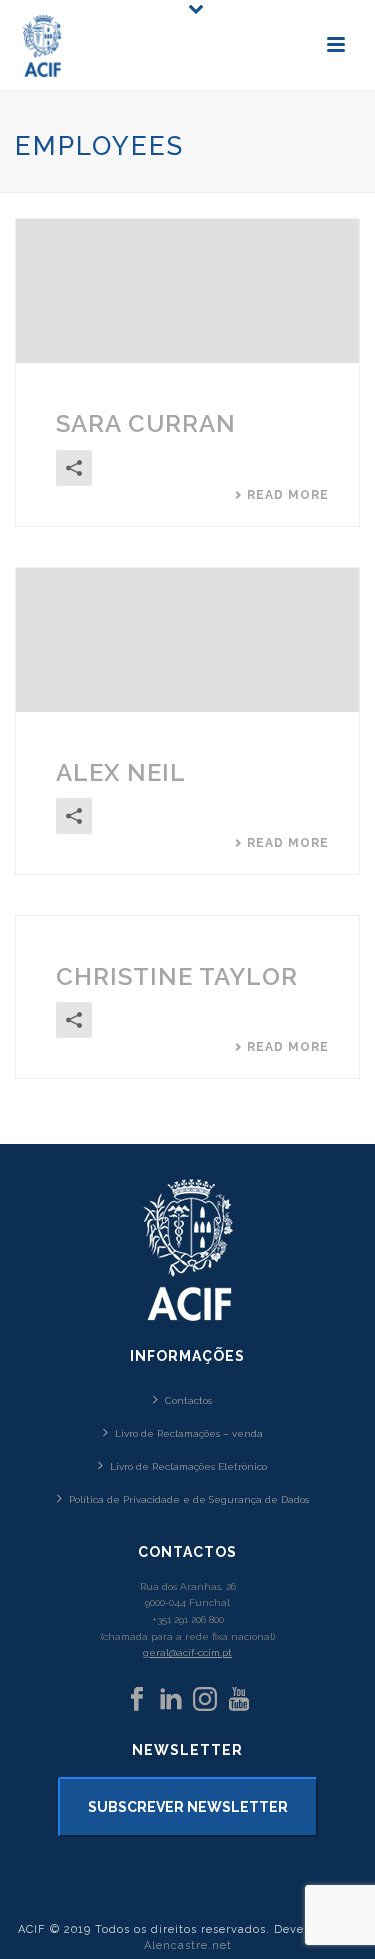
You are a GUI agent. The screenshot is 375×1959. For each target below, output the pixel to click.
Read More (288, 495)
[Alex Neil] (187, 640)
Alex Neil (121, 772)
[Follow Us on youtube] (239, 1700)
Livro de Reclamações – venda (189, 1433)
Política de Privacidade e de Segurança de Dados (189, 1499)
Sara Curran (146, 423)
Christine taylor (177, 976)
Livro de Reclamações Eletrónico (188, 1466)
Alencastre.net (188, 1945)
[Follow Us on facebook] (137, 1700)
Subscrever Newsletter (188, 1807)
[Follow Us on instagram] (205, 1700)
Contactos (188, 1400)
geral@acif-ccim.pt (187, 1652)
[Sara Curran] (187, 291)
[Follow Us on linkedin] (171, 1700)
